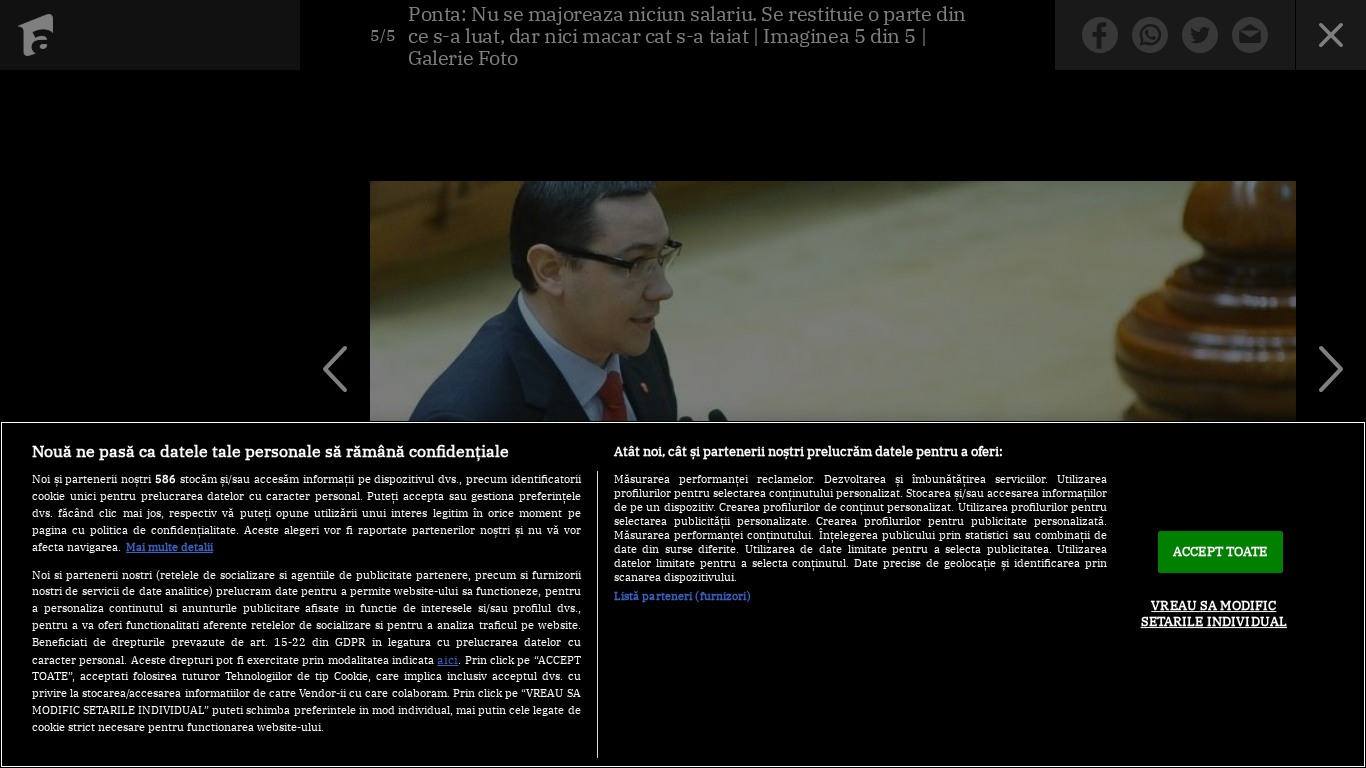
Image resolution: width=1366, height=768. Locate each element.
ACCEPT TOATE (1220, 551)
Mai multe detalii (169, 547)
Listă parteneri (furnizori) (682, 596)
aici (447, 659)
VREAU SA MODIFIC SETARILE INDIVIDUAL (1214, 613)
